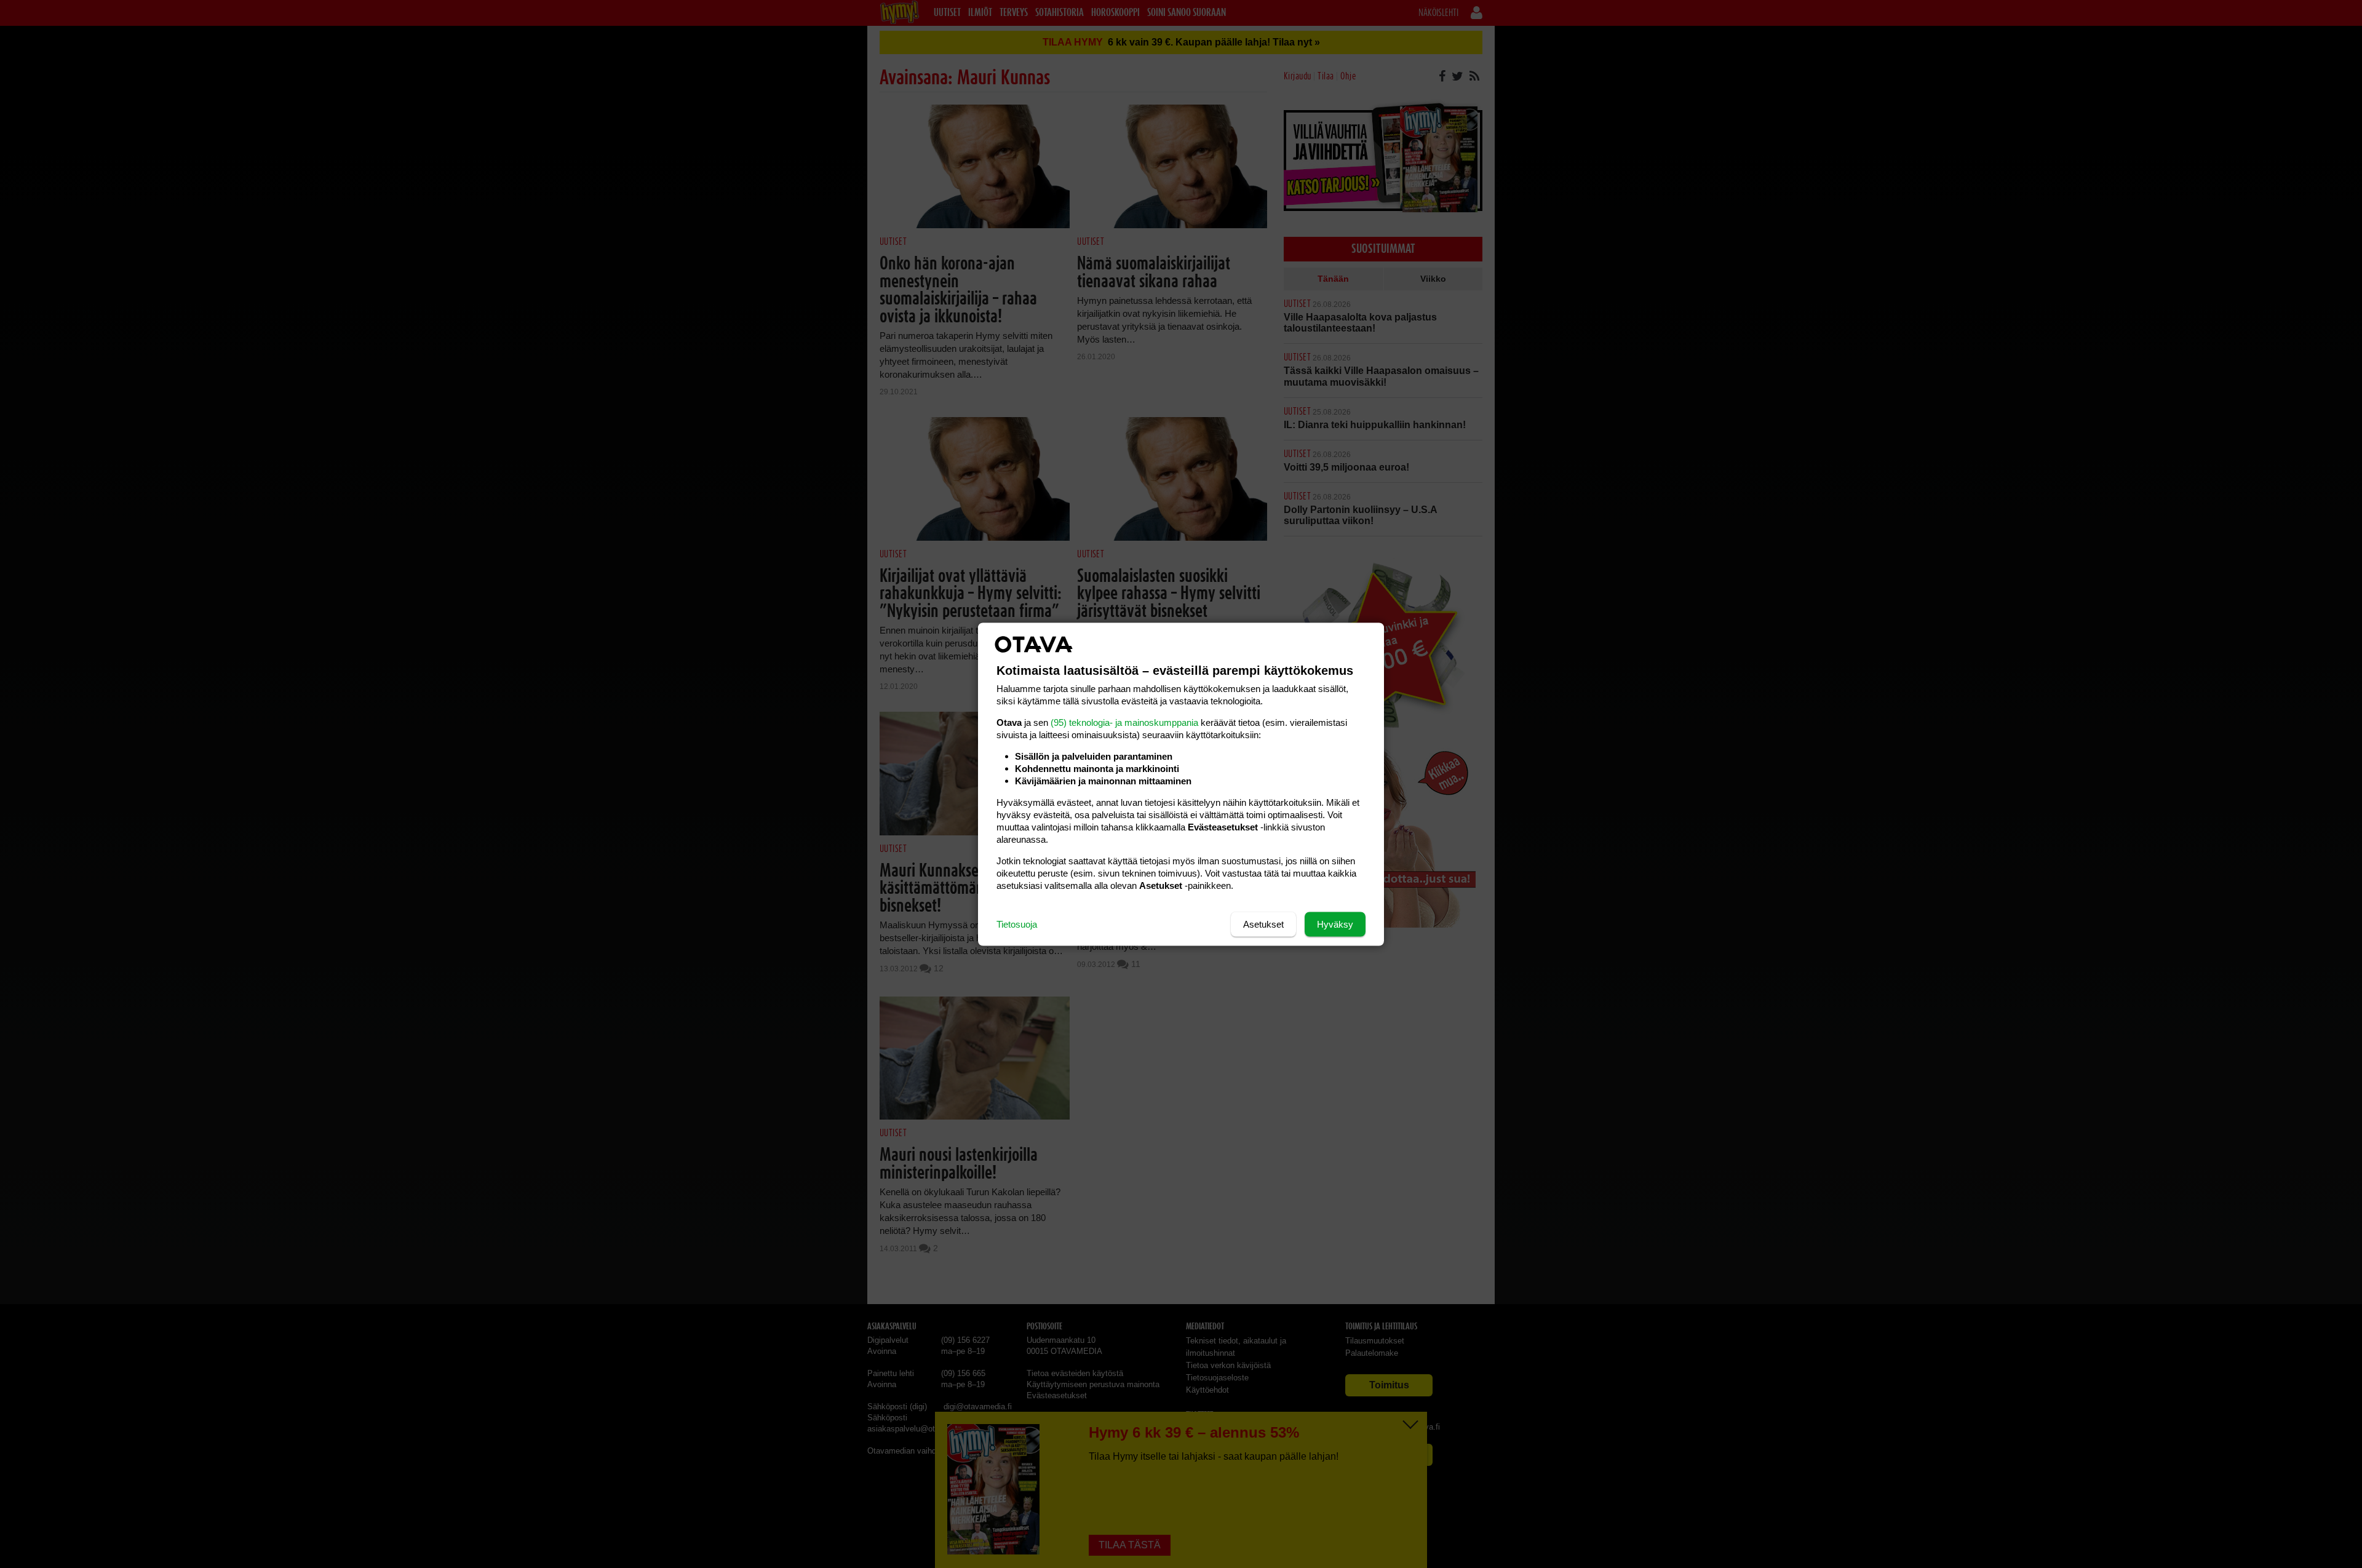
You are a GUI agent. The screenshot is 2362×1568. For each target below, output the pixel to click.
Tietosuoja (1017, 924)
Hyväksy (1335, 924)
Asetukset (1263, 924)
